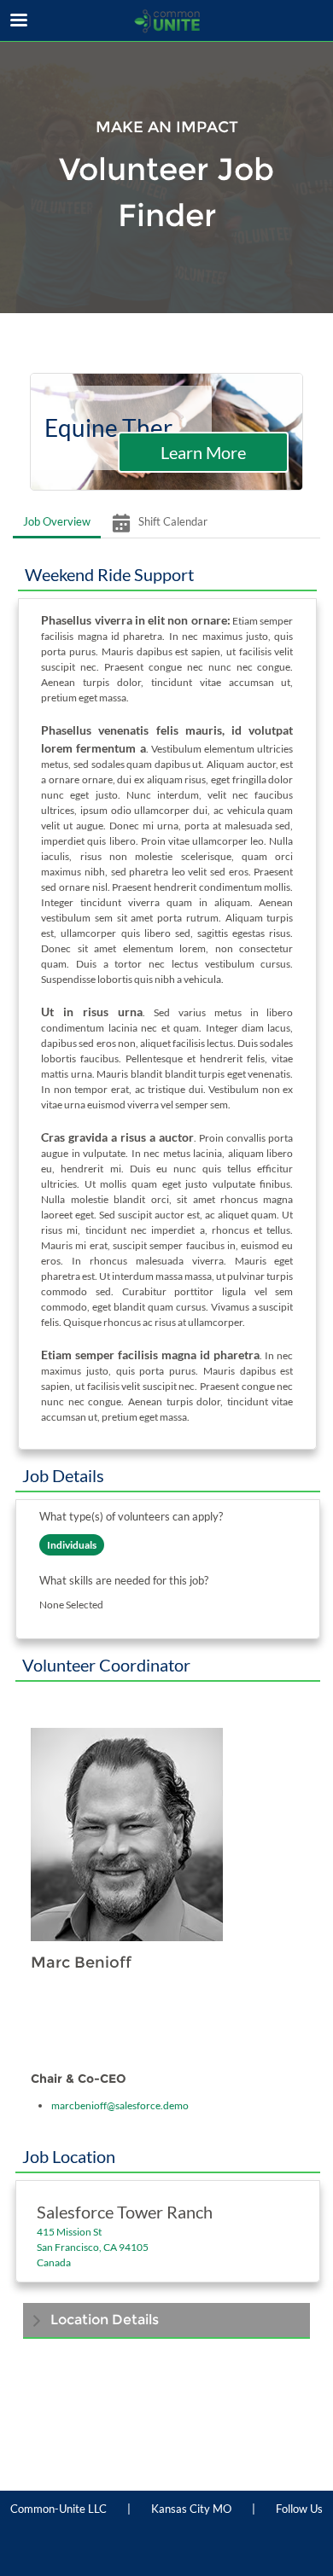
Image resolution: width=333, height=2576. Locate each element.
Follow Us (299, 2509)
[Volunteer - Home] (166, 21)
